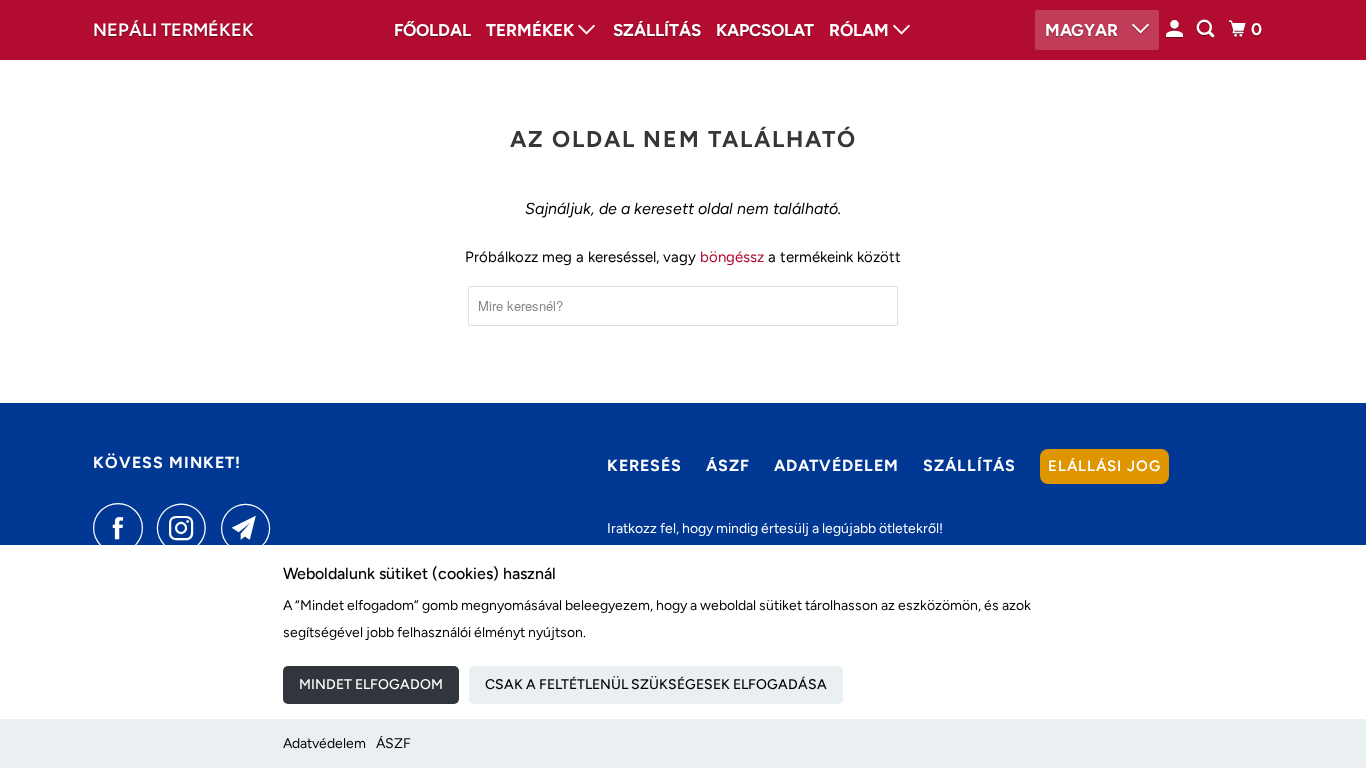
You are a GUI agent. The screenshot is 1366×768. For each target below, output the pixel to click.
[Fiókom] (1176, 29)
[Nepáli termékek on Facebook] (123, 528)
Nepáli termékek (173, 30)
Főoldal (432, 30)
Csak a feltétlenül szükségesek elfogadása (656, 684)
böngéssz (732, 257)
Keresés (644, 465)
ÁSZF (393, 743)
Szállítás (657, 30)
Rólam (861, 30)
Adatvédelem (324, 743)
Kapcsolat (765, 30)
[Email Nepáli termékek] (251, 528)
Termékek (532, 30)
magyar (1083, 30)
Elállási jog (1104, 466)
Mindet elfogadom (371, 684)
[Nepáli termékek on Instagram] (187, 528)
